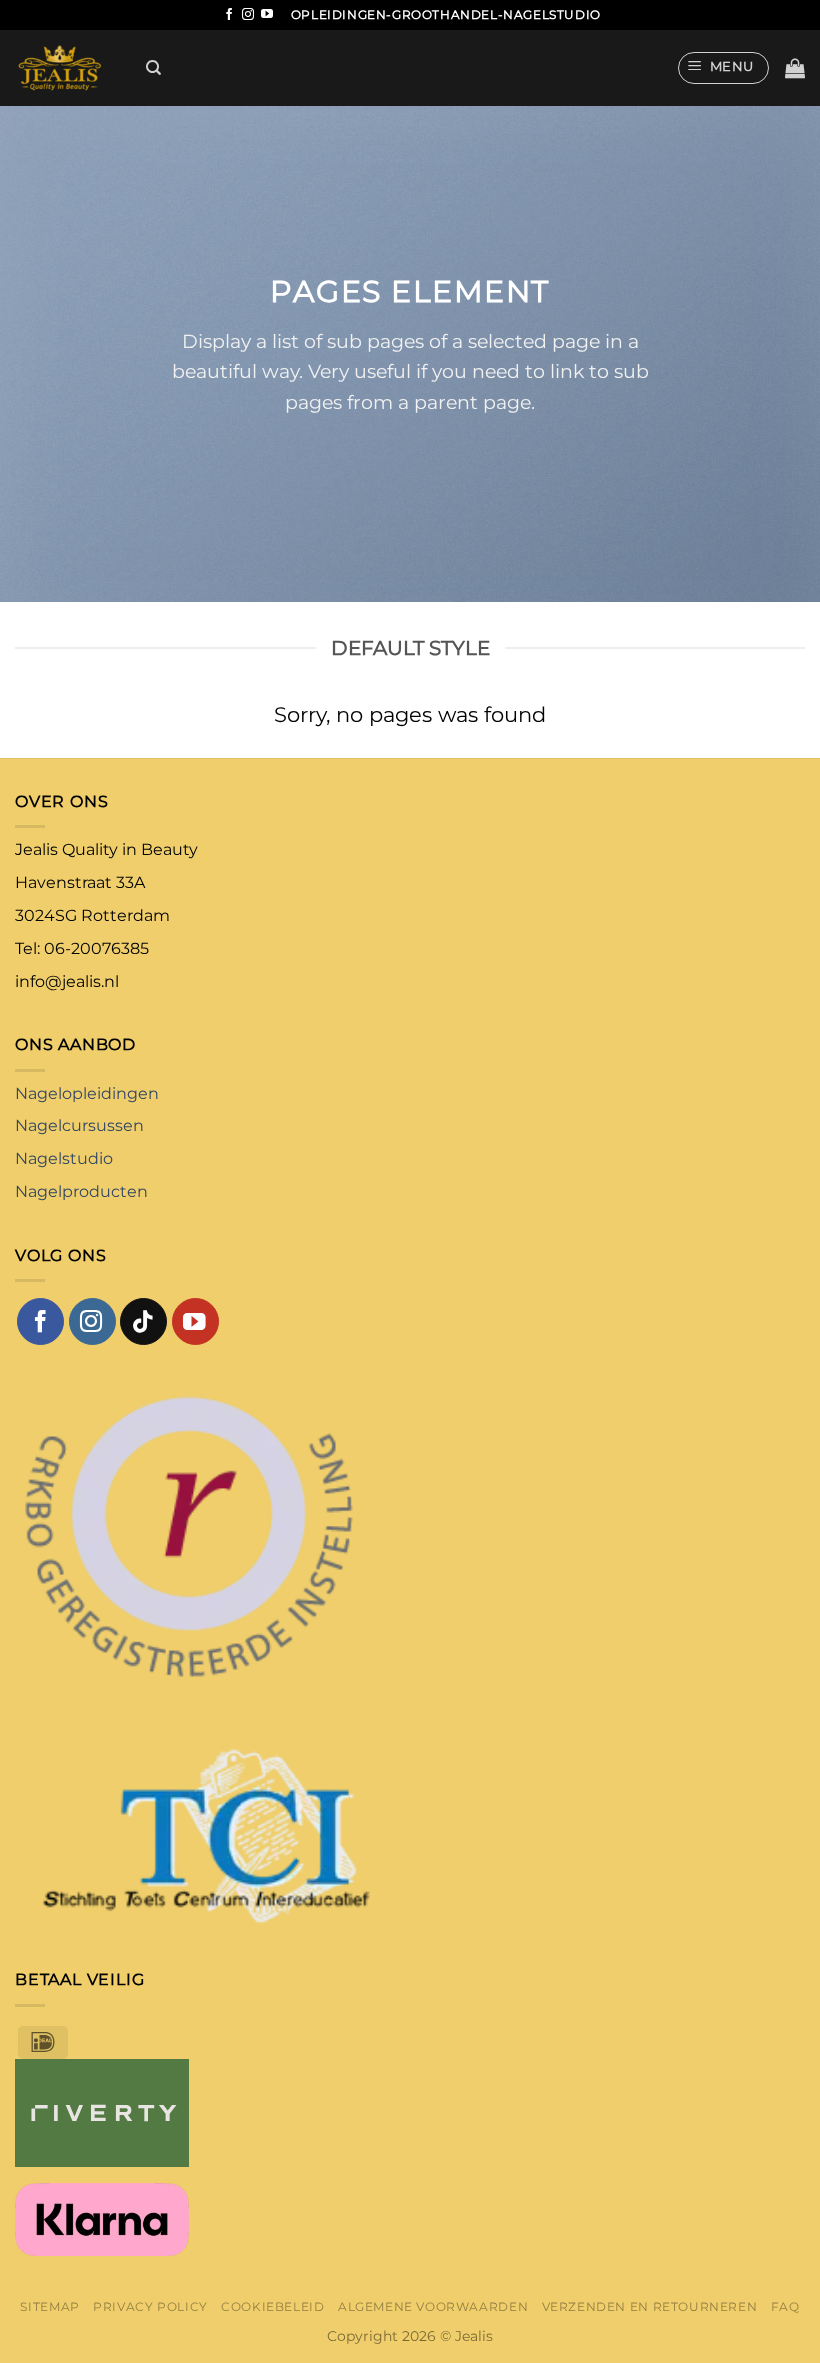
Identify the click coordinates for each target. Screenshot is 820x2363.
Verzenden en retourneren (650, 2306)
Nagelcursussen (79, 1125)
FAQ (785, 2306)
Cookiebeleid (272, 2306)
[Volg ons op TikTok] (143, 1321)
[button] (724, 68)
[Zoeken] (153, 68)
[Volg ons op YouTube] (267, 15)
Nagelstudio (64, 1158)
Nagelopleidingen (87, 1093)
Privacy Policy (150, 2306)
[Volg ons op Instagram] (248, 15)
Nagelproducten (81, 1191)
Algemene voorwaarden (433, 2306)
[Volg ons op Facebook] (229, 15)
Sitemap (49, 2306)
